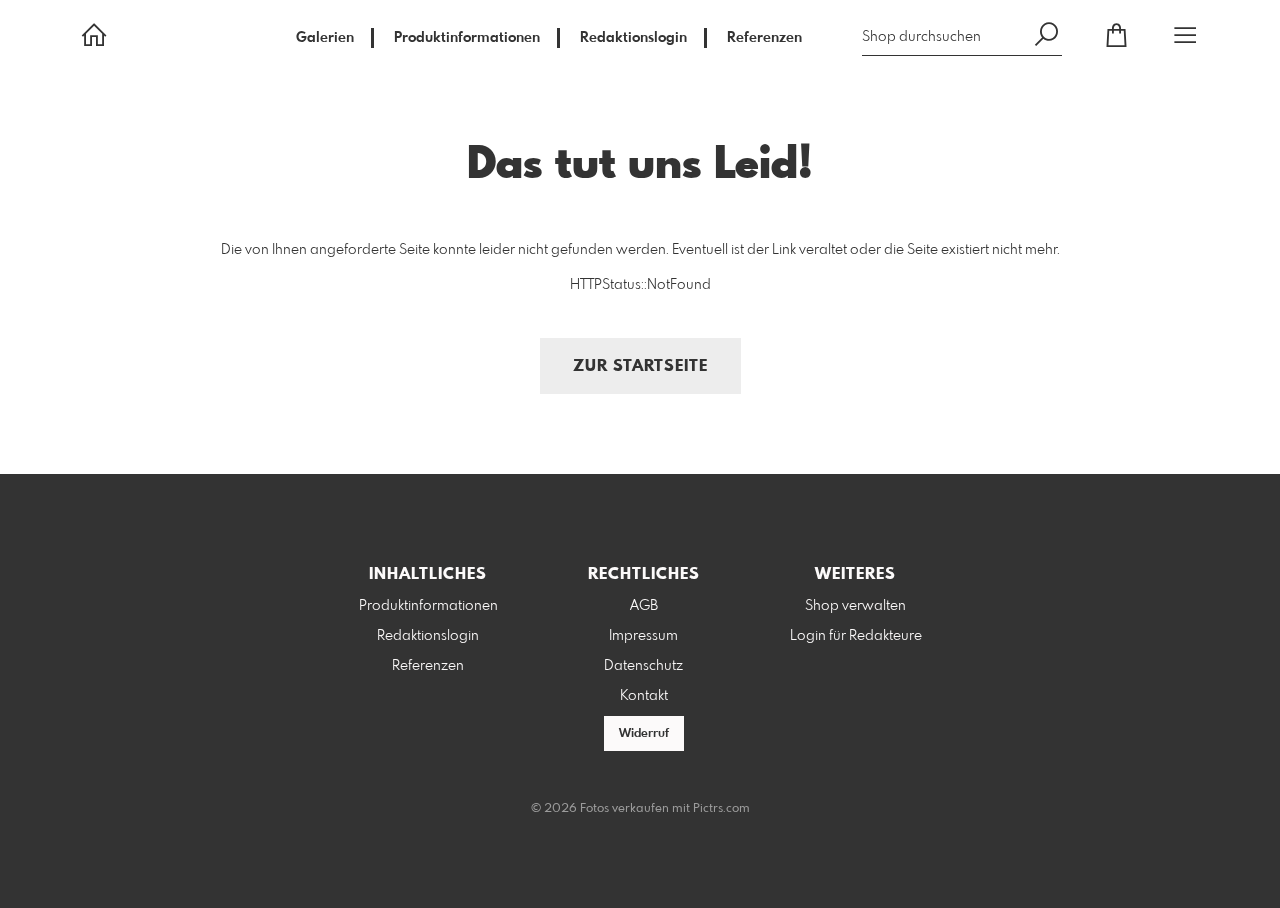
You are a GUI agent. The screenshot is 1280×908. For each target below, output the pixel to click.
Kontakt (644, 696)
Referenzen (764, 38)
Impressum (643, 636)
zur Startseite (640, 366)
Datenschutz (643, 666)
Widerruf (644, 734)
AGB (644, 606)
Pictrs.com (721, 809)
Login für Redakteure (856, 636)
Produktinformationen (467, 38)
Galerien (325, 38)
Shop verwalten (855, 606)
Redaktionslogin (633, 38)
